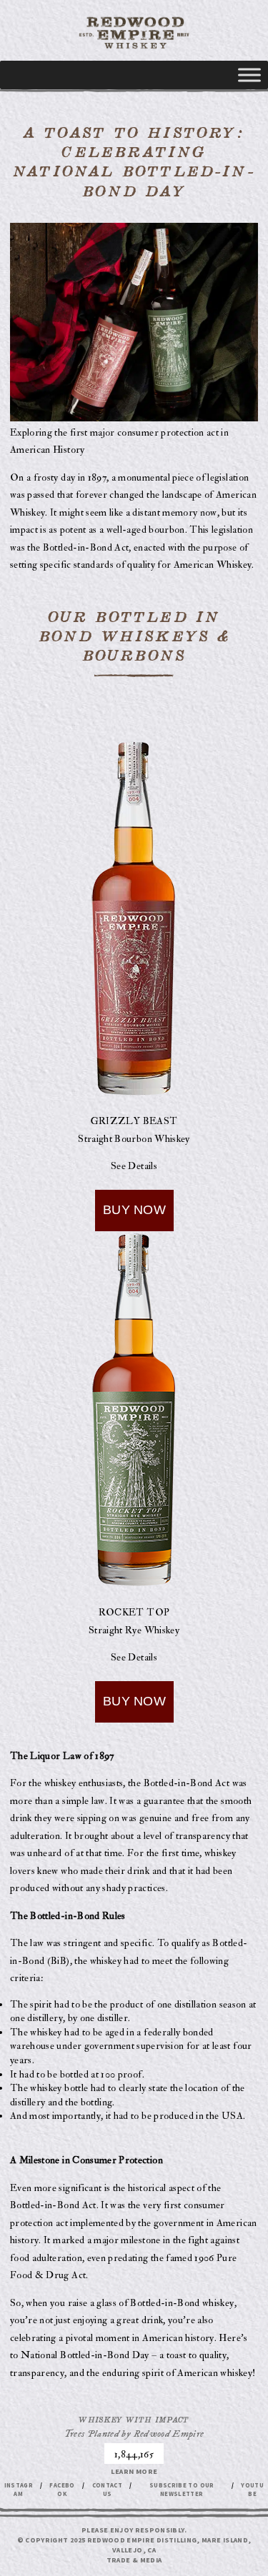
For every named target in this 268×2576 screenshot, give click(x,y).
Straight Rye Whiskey (134, 1630)
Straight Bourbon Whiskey (134, 1139)
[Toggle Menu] (249, 75)
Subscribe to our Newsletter (182, 2490)
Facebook (62, 2490)
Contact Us (107, 2490)
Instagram (19, 2490)
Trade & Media (134, 2560)
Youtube (252, 2490)
